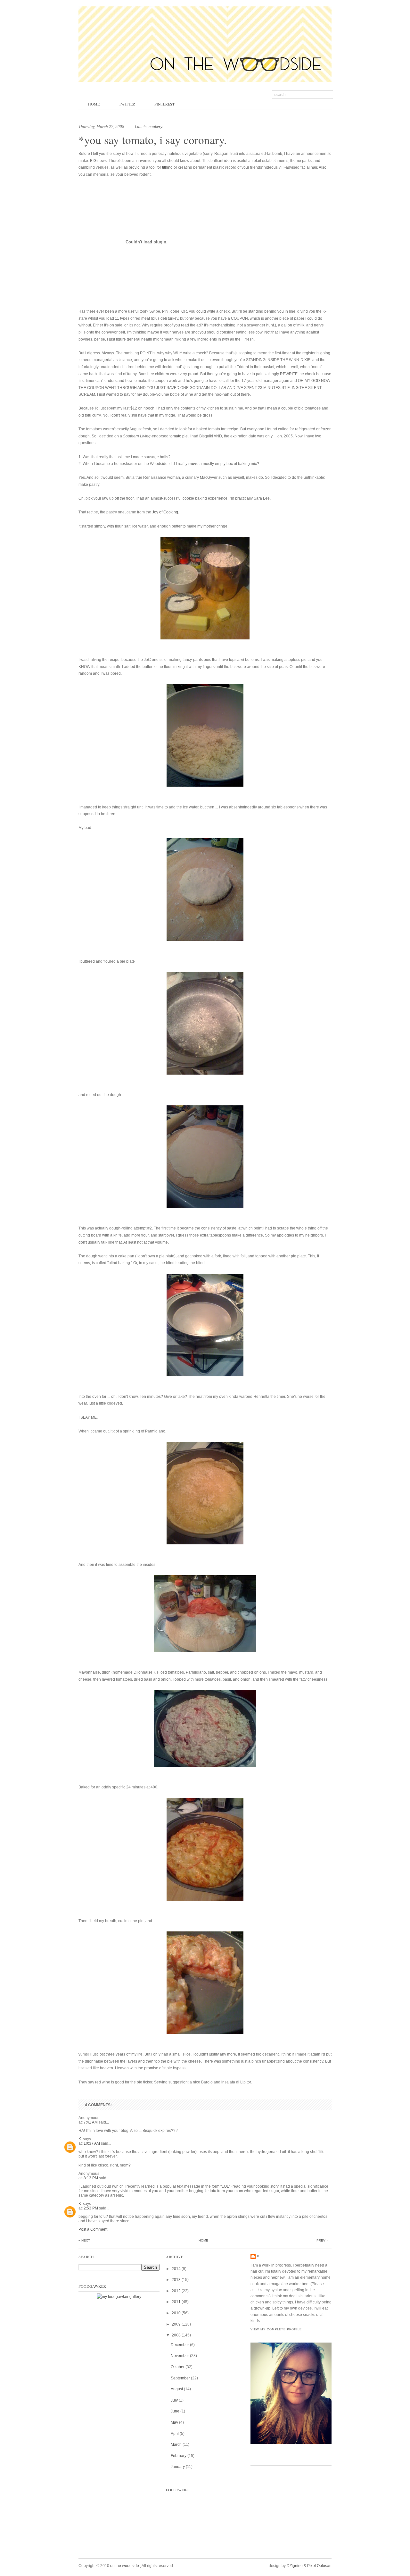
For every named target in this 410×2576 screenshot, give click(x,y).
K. (80, 2139)
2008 (176, 2335)
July (174, 2400)
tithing (167, 167)
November (180, 2356)
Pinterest (164, 104)
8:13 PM (91, 2178)
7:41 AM (91, 2122)
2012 (176, 2291)
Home (94, 104)
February (179, 2456)
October (178, 2367)
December (180, 2345)
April (175, 2434)
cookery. (156, 127)
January (178, 2467)
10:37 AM (92, 2143)
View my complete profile (276, 2329)
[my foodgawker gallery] (119, 2297)
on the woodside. (125, 2566)
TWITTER (127, 104)
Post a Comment (93, 2229)
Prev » (322, 2240)
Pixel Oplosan (319, 2566)
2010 (176, 2313)
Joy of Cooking (165, 512)
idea (228, 161)
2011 (176, 2302)
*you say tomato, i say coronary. (153, 140)
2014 (176, 2269)
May (174, 2422)
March (176, 2445)
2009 (176, 2324)
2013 (176, 2280)
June (175, 2411)
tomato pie (179, 436)
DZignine (295, 2566)
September (180, 2378)
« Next (84, 2240)
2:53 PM (91, 2208)
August (177, 2389)
